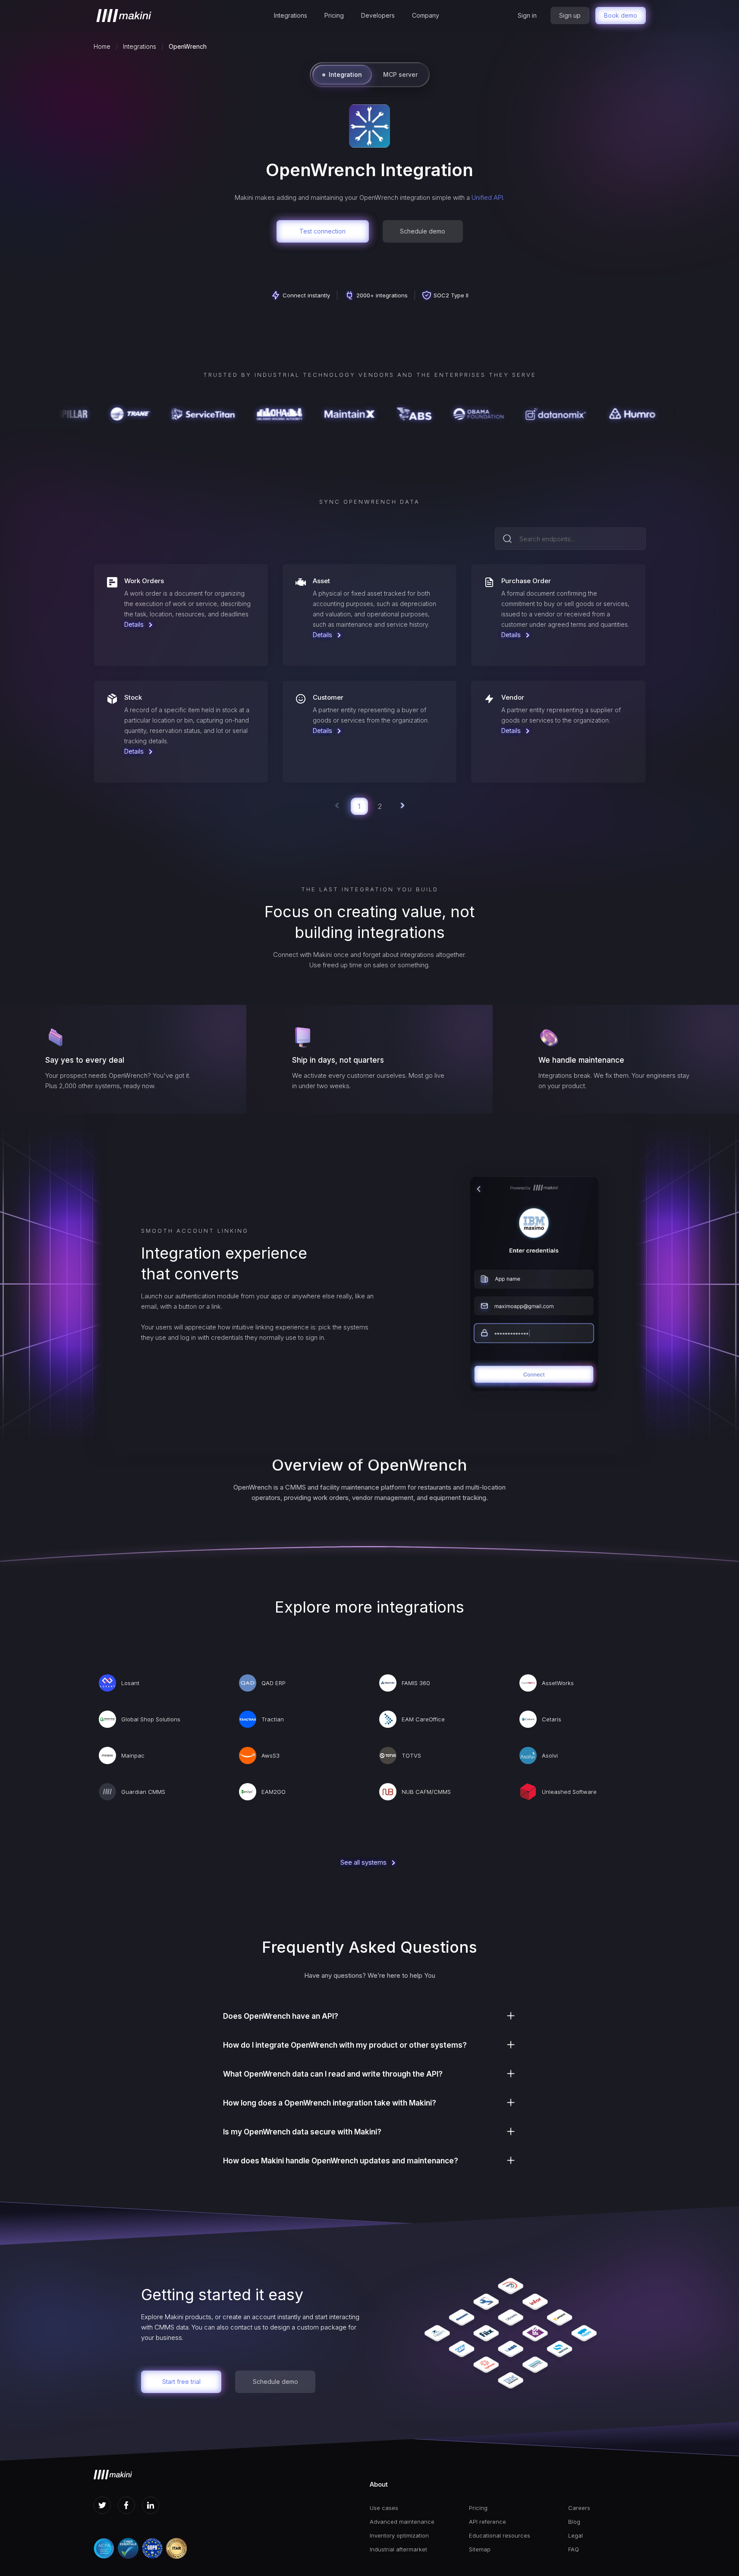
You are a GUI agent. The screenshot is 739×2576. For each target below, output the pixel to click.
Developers (378, 15)
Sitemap (480, 2549)
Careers (579, 2508)
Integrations (291, 15)
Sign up (570, 15)
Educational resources (500, 2535)
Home (102, 46)
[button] (291, 16)
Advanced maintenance (402, 2522)
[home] (124, 16)
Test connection (322, 231)
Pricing (334, 15)
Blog (574, 2522)
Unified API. (488, 197)
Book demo (621, 15)
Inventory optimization (399, 2535)
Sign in (527, 15)
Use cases (384, 2508)
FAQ (574, 2549)
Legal (575, 2535)
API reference (487, 2522)
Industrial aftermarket (398, 2549)
